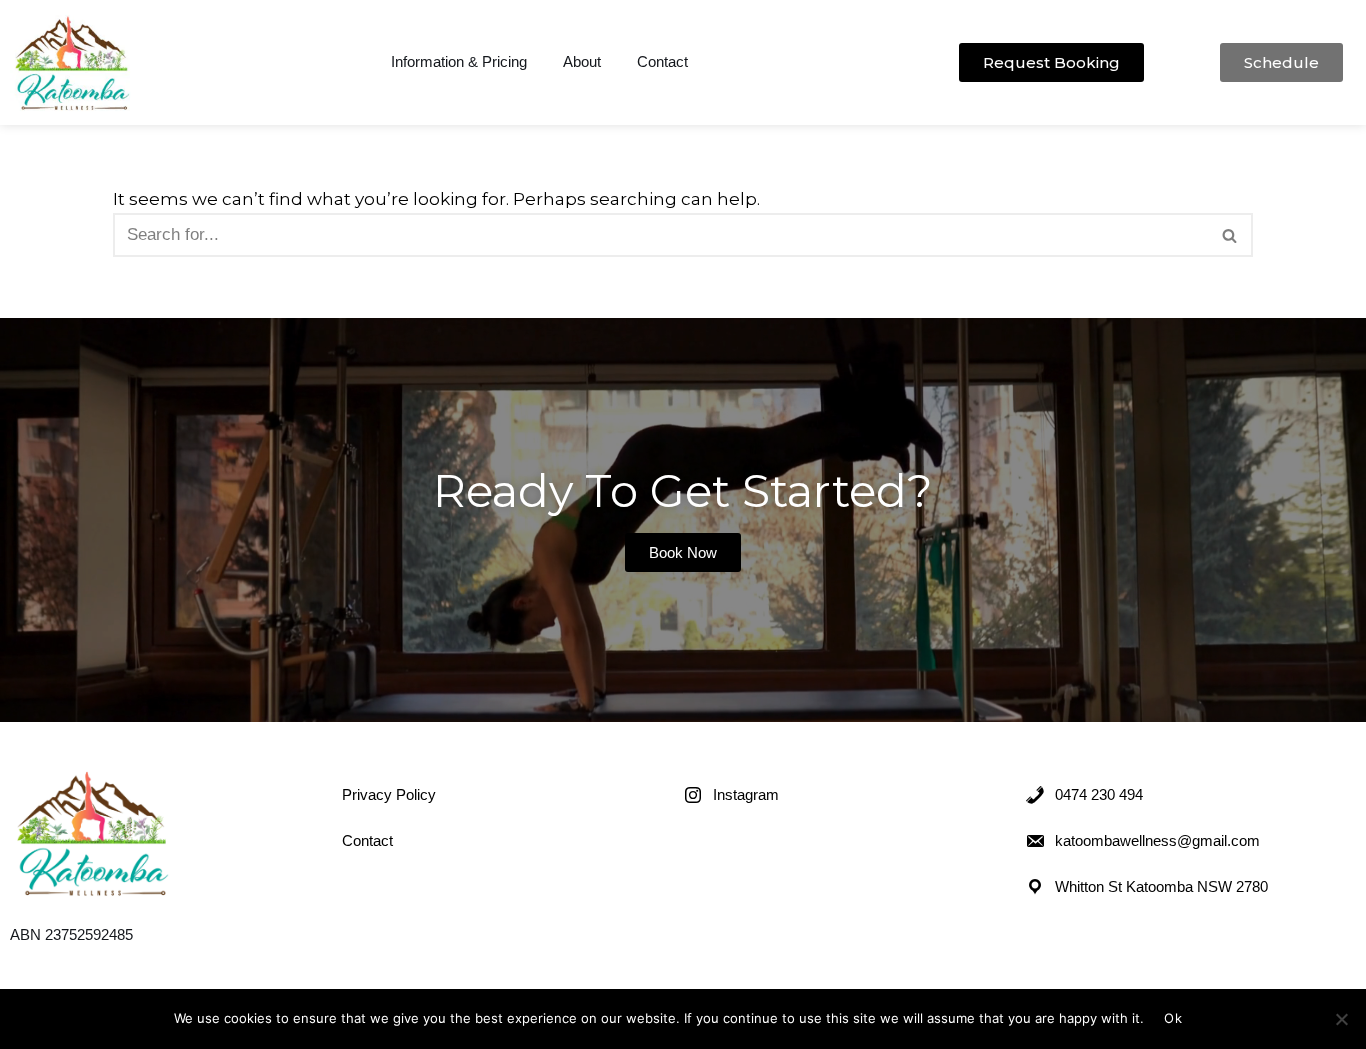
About (582, 61)
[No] (1341, 1019)
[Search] (1230, 235)
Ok (1173, 1018)
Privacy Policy (389, 794)
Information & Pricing (459, 61)
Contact (662, 61)
